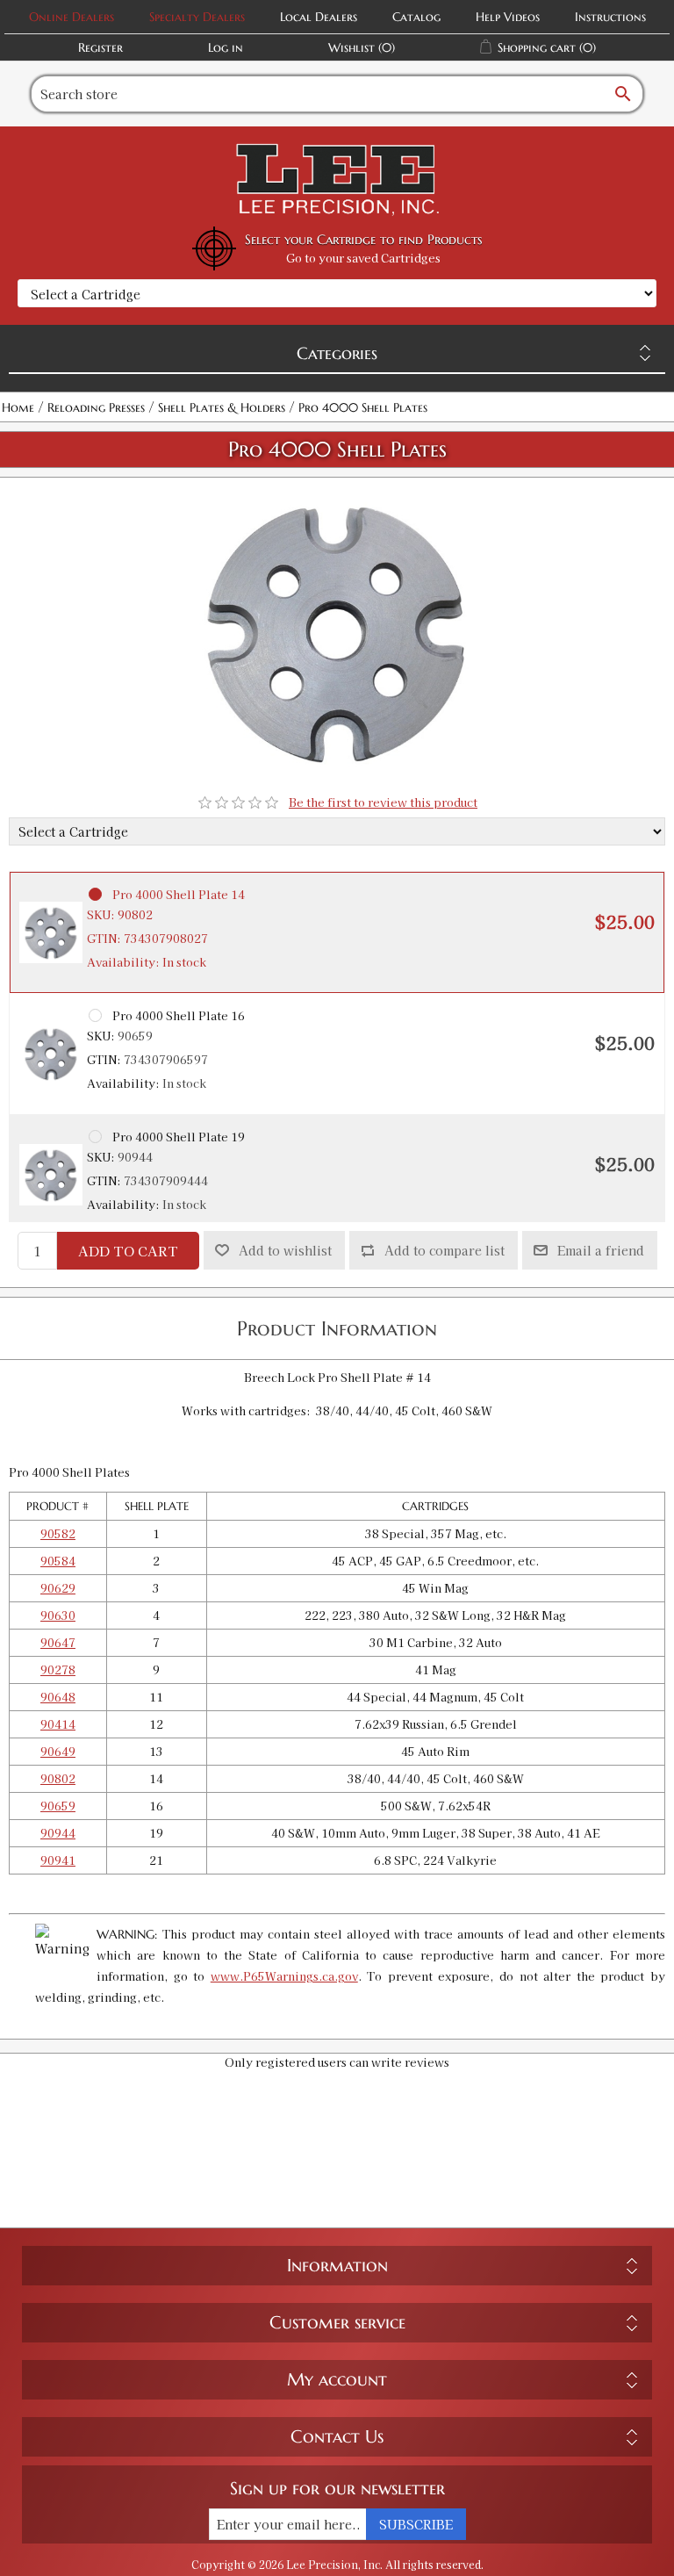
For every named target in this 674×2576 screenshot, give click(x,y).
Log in (226, 47)
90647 (58, 1642)
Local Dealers (319, 17)
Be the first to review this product (383, 802)
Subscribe (416, 2524)
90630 (58, 1615)
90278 (58, 1669)
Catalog (416, 17)
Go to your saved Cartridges (363, 258)
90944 (58, 1833)
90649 (58, 1751)
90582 (58, 1533)
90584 (58, 1561)
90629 (58, 1588)
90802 (58, 1778)
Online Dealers (72, 17)
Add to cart (128, 1251)
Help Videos (508, 17)
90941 (58, 1860)
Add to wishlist (285, 1250)
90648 (58, 1697)
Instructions (610, 17)
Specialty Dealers (197, 17)
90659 (58, 1806)
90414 (58, 1724)
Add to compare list (445, 1250)
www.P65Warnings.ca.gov (284, 1976)
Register (100, 47)
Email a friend (601, 1250)
